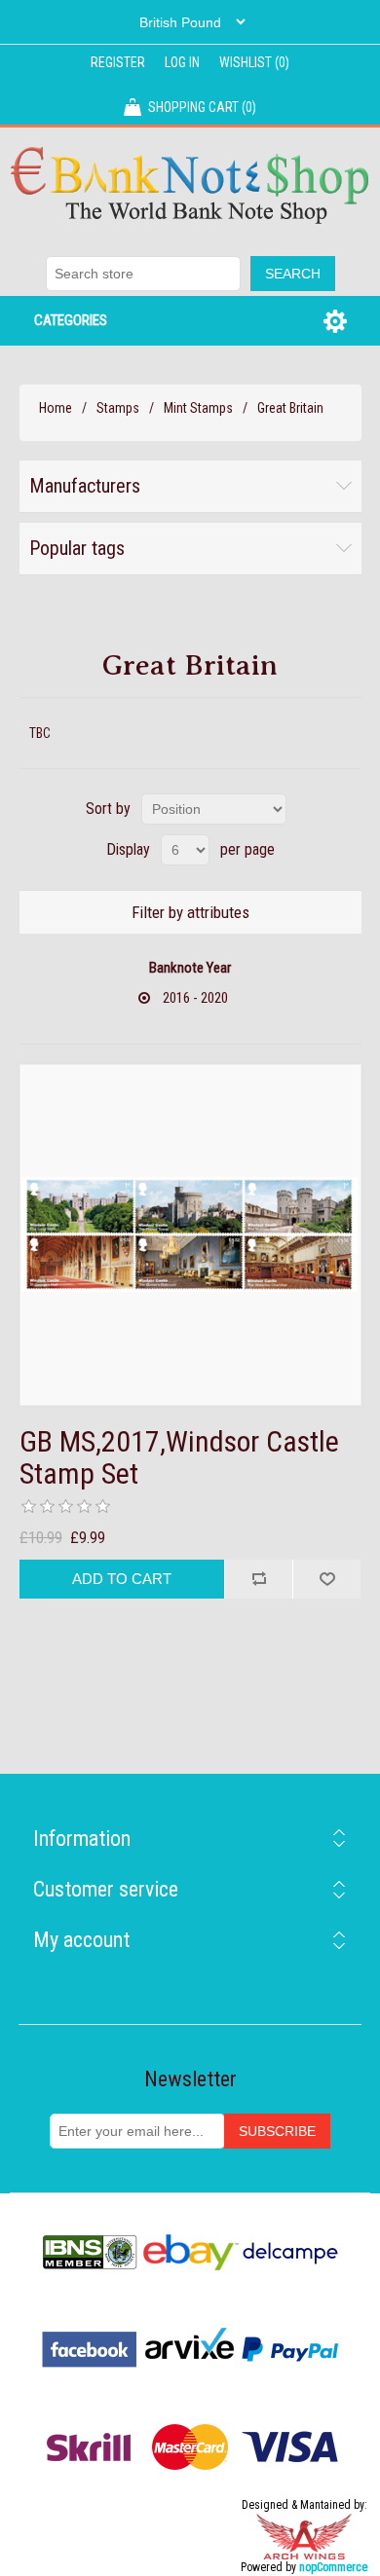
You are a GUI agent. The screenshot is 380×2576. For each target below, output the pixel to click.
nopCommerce (333, 2567)
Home (56, 408)
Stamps (118, 408)
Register (118, 62)
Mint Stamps (198, 408)
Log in (182, 62)
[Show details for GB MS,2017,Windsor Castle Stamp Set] (190, 1235)
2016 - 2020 (195, 998)
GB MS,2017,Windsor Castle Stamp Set (179, 1457)
